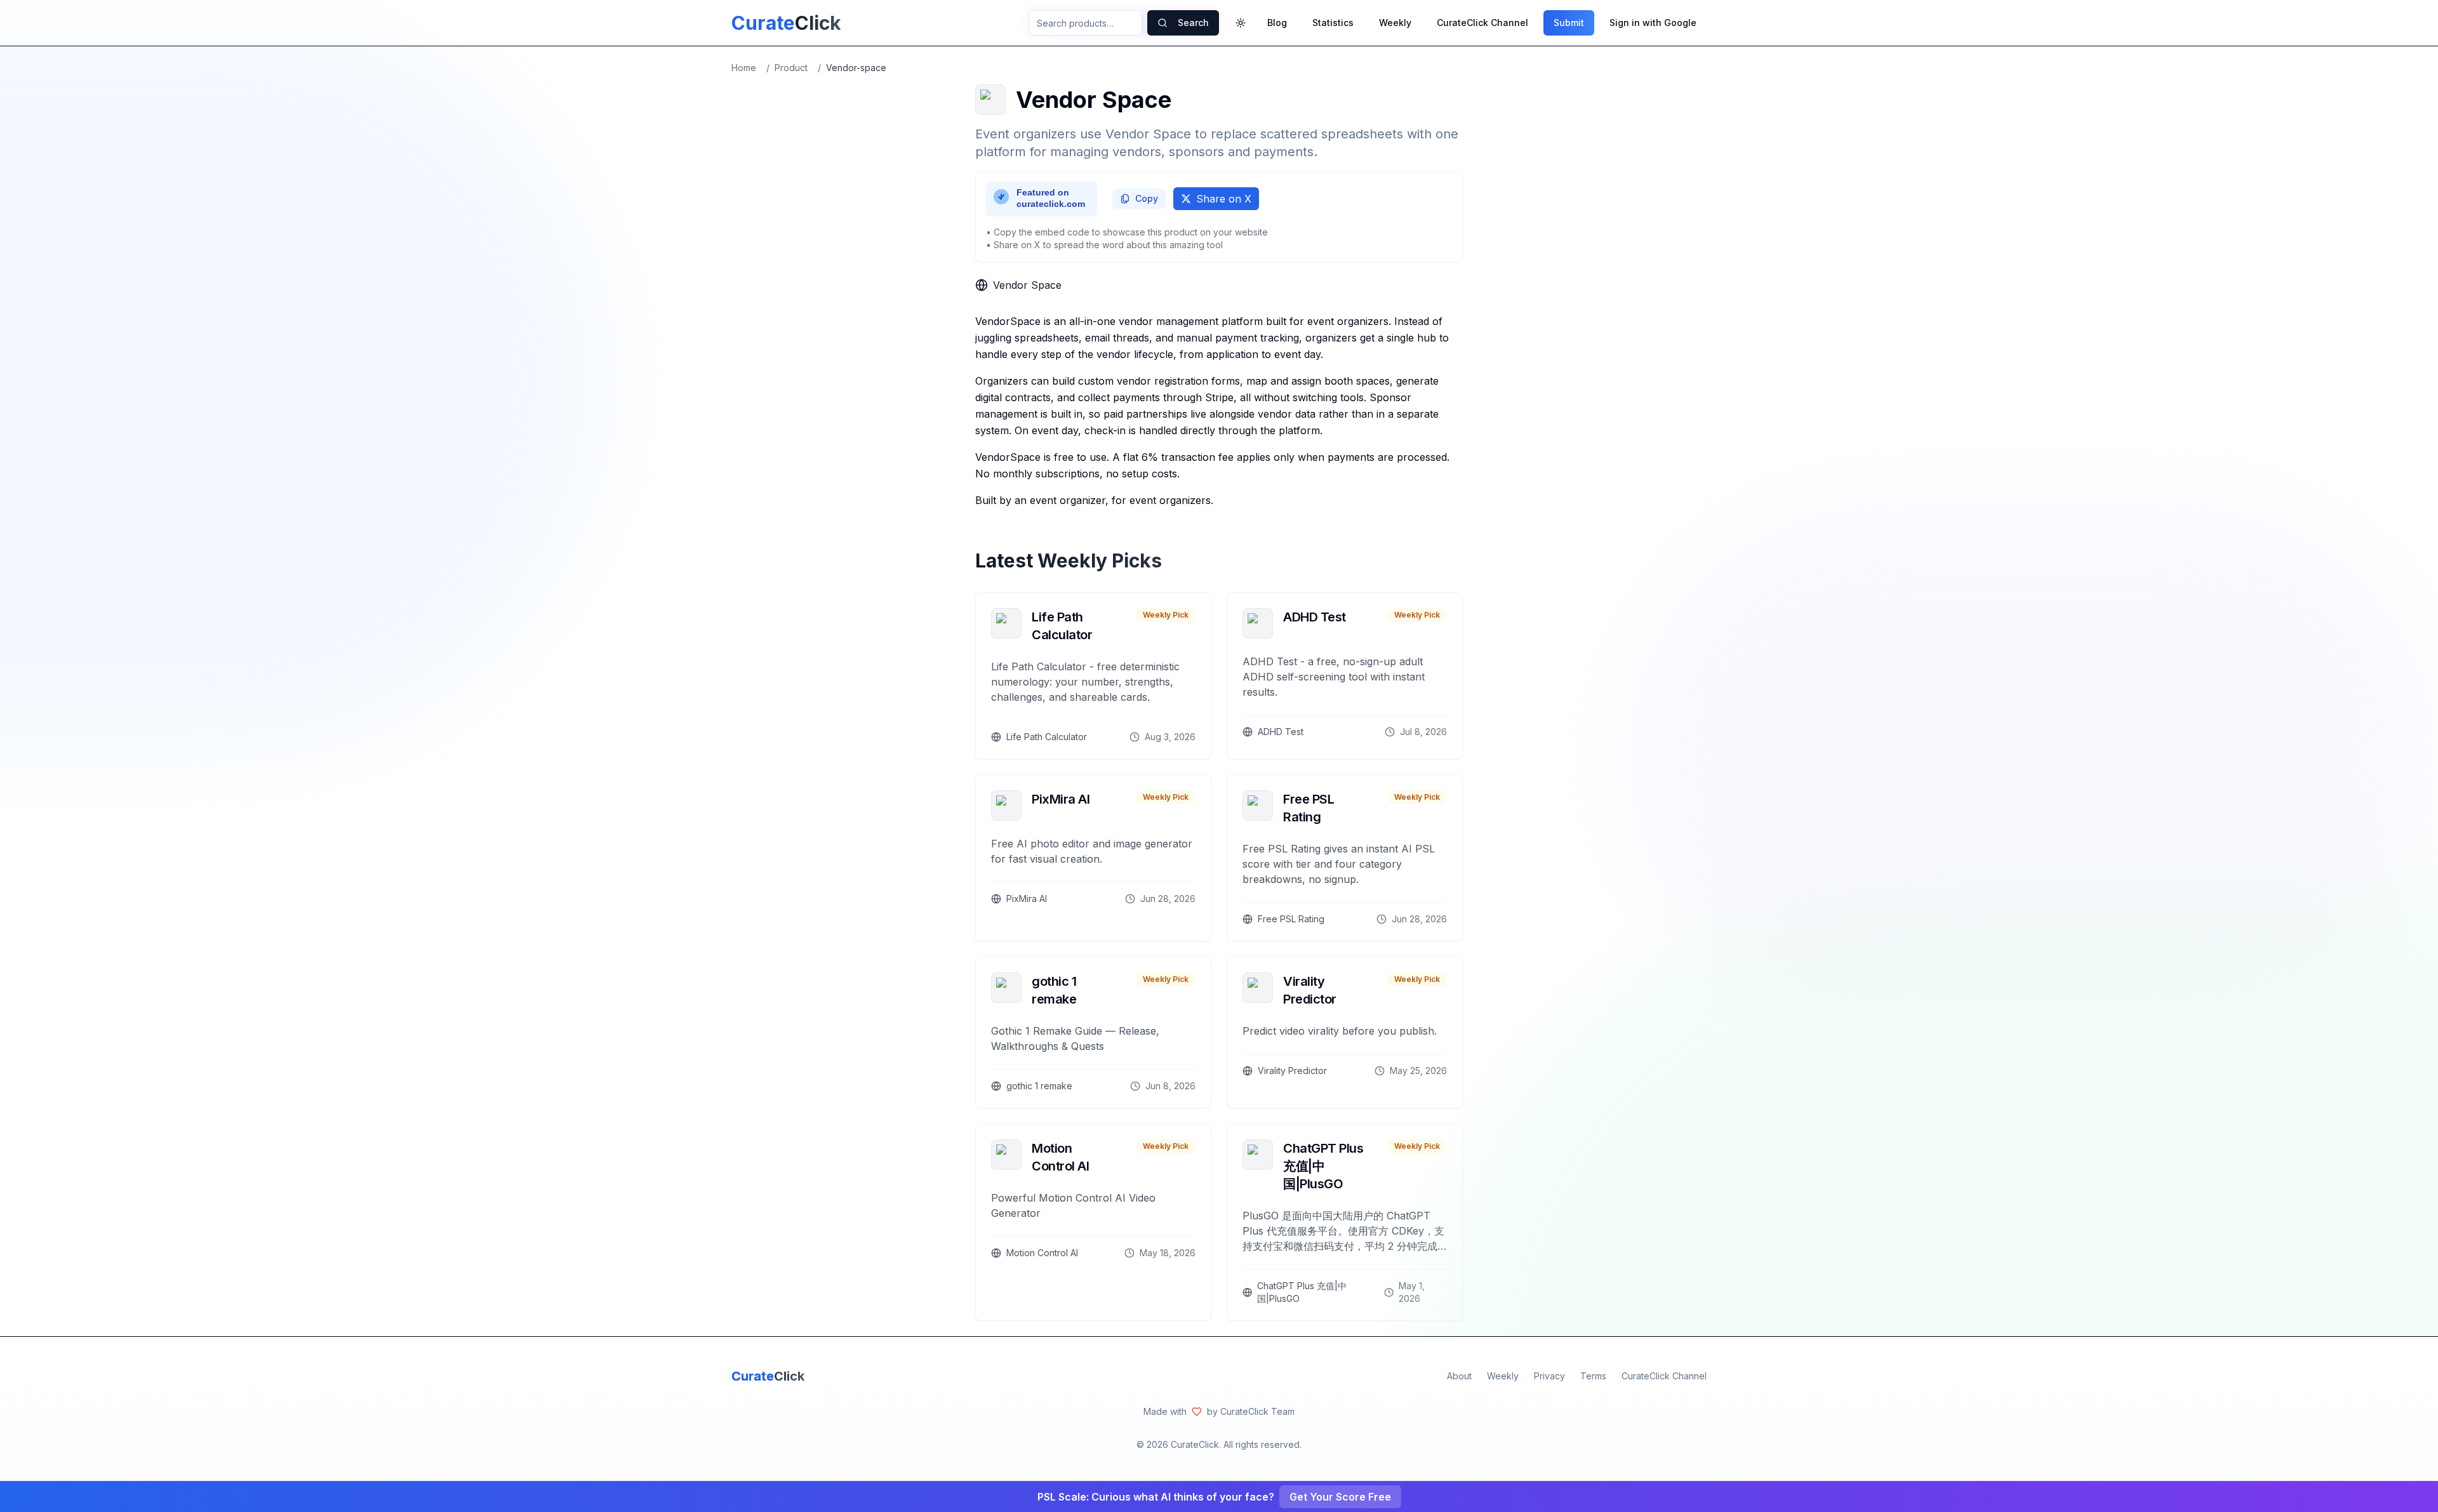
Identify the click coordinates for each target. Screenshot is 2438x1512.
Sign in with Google (1653, 23)
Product (791, 68)
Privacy (1549, 1376)
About (1459, 1376)
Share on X (1224, 199)
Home (744, 68)
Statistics (1333, 23)
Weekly (1395, 23)
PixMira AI (1061, 799)
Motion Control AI (1060, 1157)
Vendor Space (1027, 285)
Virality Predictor (1310, 990)
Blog (1277, 23)
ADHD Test (1315, 617)
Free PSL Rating (1309, 808)
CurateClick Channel (1482, 23)
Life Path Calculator (1062, 626)
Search (1193, 23)
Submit (1569, 23)
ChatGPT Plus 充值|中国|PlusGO (1323, 1166)
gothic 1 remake (1054, 990)
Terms (1593, 1376)
